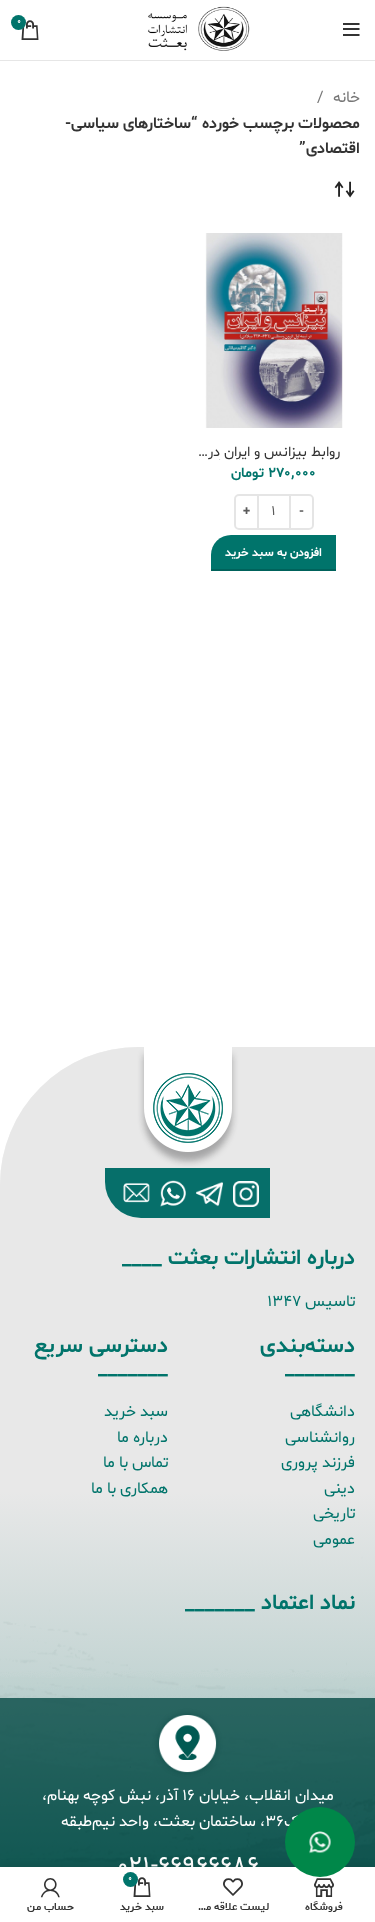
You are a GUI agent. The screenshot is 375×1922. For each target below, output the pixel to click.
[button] (273, 553)
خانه (344, 98)
